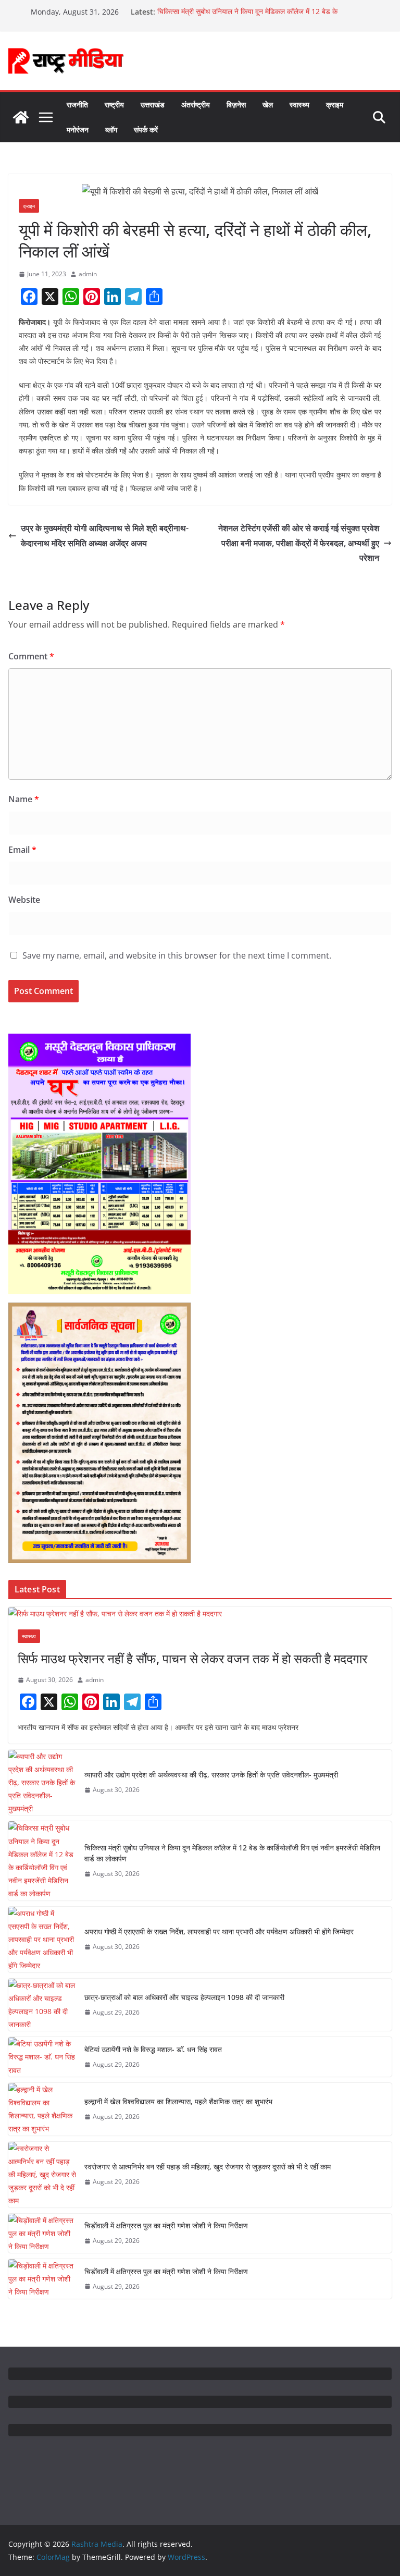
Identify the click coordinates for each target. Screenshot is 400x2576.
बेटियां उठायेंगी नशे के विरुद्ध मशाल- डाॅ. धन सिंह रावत (153, 2049)
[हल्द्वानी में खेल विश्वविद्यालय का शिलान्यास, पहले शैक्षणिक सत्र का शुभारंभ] (42, 2109)
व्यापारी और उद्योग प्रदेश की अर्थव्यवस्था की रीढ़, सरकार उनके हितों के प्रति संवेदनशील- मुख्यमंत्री (211, 1775)
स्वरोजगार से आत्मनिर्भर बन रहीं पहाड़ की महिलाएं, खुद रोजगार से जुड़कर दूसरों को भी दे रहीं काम (208, 2167)
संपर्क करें (146, 130)
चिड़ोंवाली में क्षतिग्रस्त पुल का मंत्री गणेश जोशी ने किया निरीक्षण (166, 2225)
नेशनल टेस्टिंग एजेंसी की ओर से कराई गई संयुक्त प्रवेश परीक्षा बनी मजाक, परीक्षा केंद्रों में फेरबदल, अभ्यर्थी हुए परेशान (299, 543)
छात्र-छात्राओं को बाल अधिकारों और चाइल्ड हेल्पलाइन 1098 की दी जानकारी (184, 1997)
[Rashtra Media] (21, 117)
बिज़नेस (236, 105)
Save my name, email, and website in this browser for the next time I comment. (177, 955)
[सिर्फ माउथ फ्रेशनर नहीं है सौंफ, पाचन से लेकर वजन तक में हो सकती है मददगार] (200, 1614)
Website (24, 900)
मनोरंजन (78, 130)
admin (88, 274)
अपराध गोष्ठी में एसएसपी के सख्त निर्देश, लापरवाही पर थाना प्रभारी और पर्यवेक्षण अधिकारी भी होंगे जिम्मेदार (219, 1931)
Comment (31, 656)
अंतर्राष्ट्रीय (196, 105)
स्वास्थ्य (299, 105)
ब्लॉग (111, 130)
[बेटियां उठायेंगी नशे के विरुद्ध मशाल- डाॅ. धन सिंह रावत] (42, 2057)
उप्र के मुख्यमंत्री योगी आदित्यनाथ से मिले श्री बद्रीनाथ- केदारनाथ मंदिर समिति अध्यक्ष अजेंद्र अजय (105, 536)
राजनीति (77, 105)
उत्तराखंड (153, 105)
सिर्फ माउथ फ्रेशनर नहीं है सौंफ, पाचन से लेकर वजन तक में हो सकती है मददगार (192, 1658)
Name (24, 799)
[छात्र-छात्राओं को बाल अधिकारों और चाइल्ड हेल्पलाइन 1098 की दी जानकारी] (42, 2005)
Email (22, 850)
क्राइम (335, 105)
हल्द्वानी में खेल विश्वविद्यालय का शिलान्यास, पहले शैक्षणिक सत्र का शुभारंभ (178, 2101)
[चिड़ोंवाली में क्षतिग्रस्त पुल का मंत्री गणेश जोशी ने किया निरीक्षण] (42, 2234)
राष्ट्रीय (114, 105)
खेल (268, 105)
